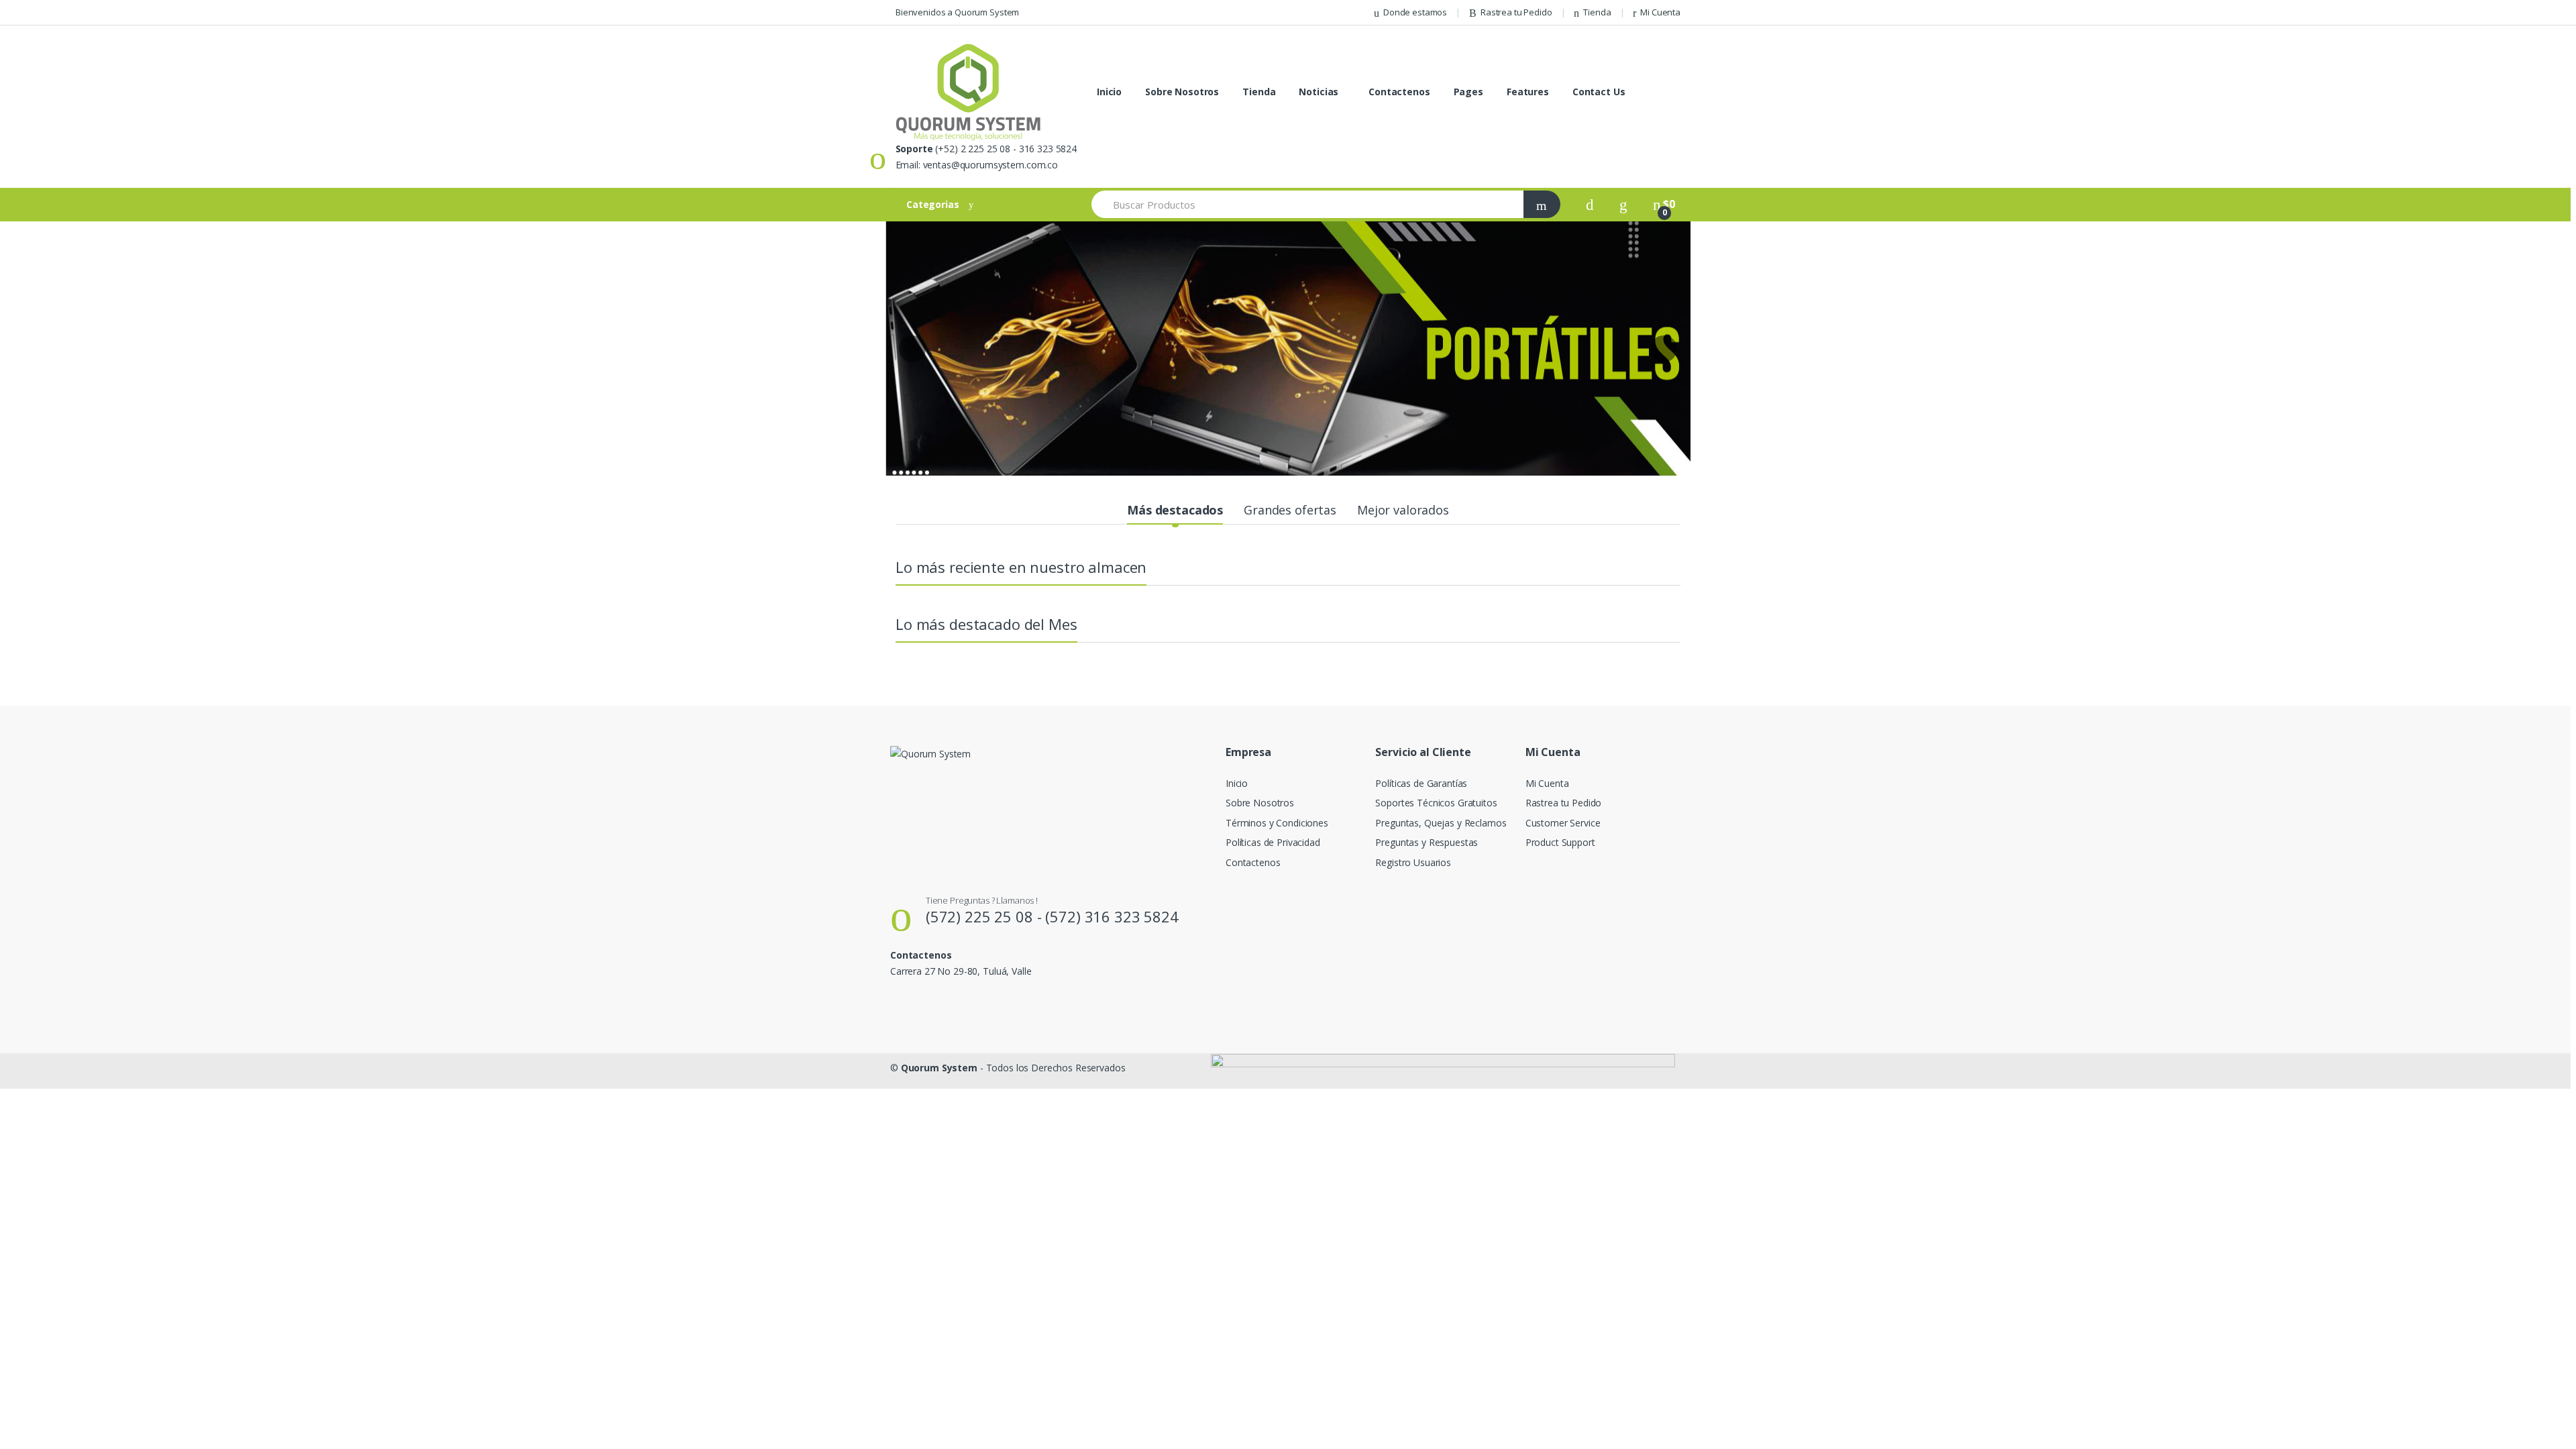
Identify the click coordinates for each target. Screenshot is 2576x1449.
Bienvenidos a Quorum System (957, 12)
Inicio (1109, 92)
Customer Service (1563, 823)
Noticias (1319, 92)
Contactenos (1399, 92)
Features (1528, 92)
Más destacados (1175, 510)
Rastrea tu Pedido (1516, 12)
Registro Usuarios (1413, 862)
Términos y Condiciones (1277, 823)
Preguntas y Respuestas (1427, 842)
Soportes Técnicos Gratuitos (1436, 803)
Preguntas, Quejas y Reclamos (1441, 823)
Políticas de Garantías (1421, 783)
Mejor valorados (1403, 510)
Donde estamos (1415, 12)
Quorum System (939, 1068)
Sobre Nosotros (1182, 92)
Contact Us (1599, 92)
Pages (1468, 92)
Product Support (1560, 842)
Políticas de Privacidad (1273, 842)
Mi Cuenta (1660, 12)
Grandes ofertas (1290, 510)
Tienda (1597, 12)
